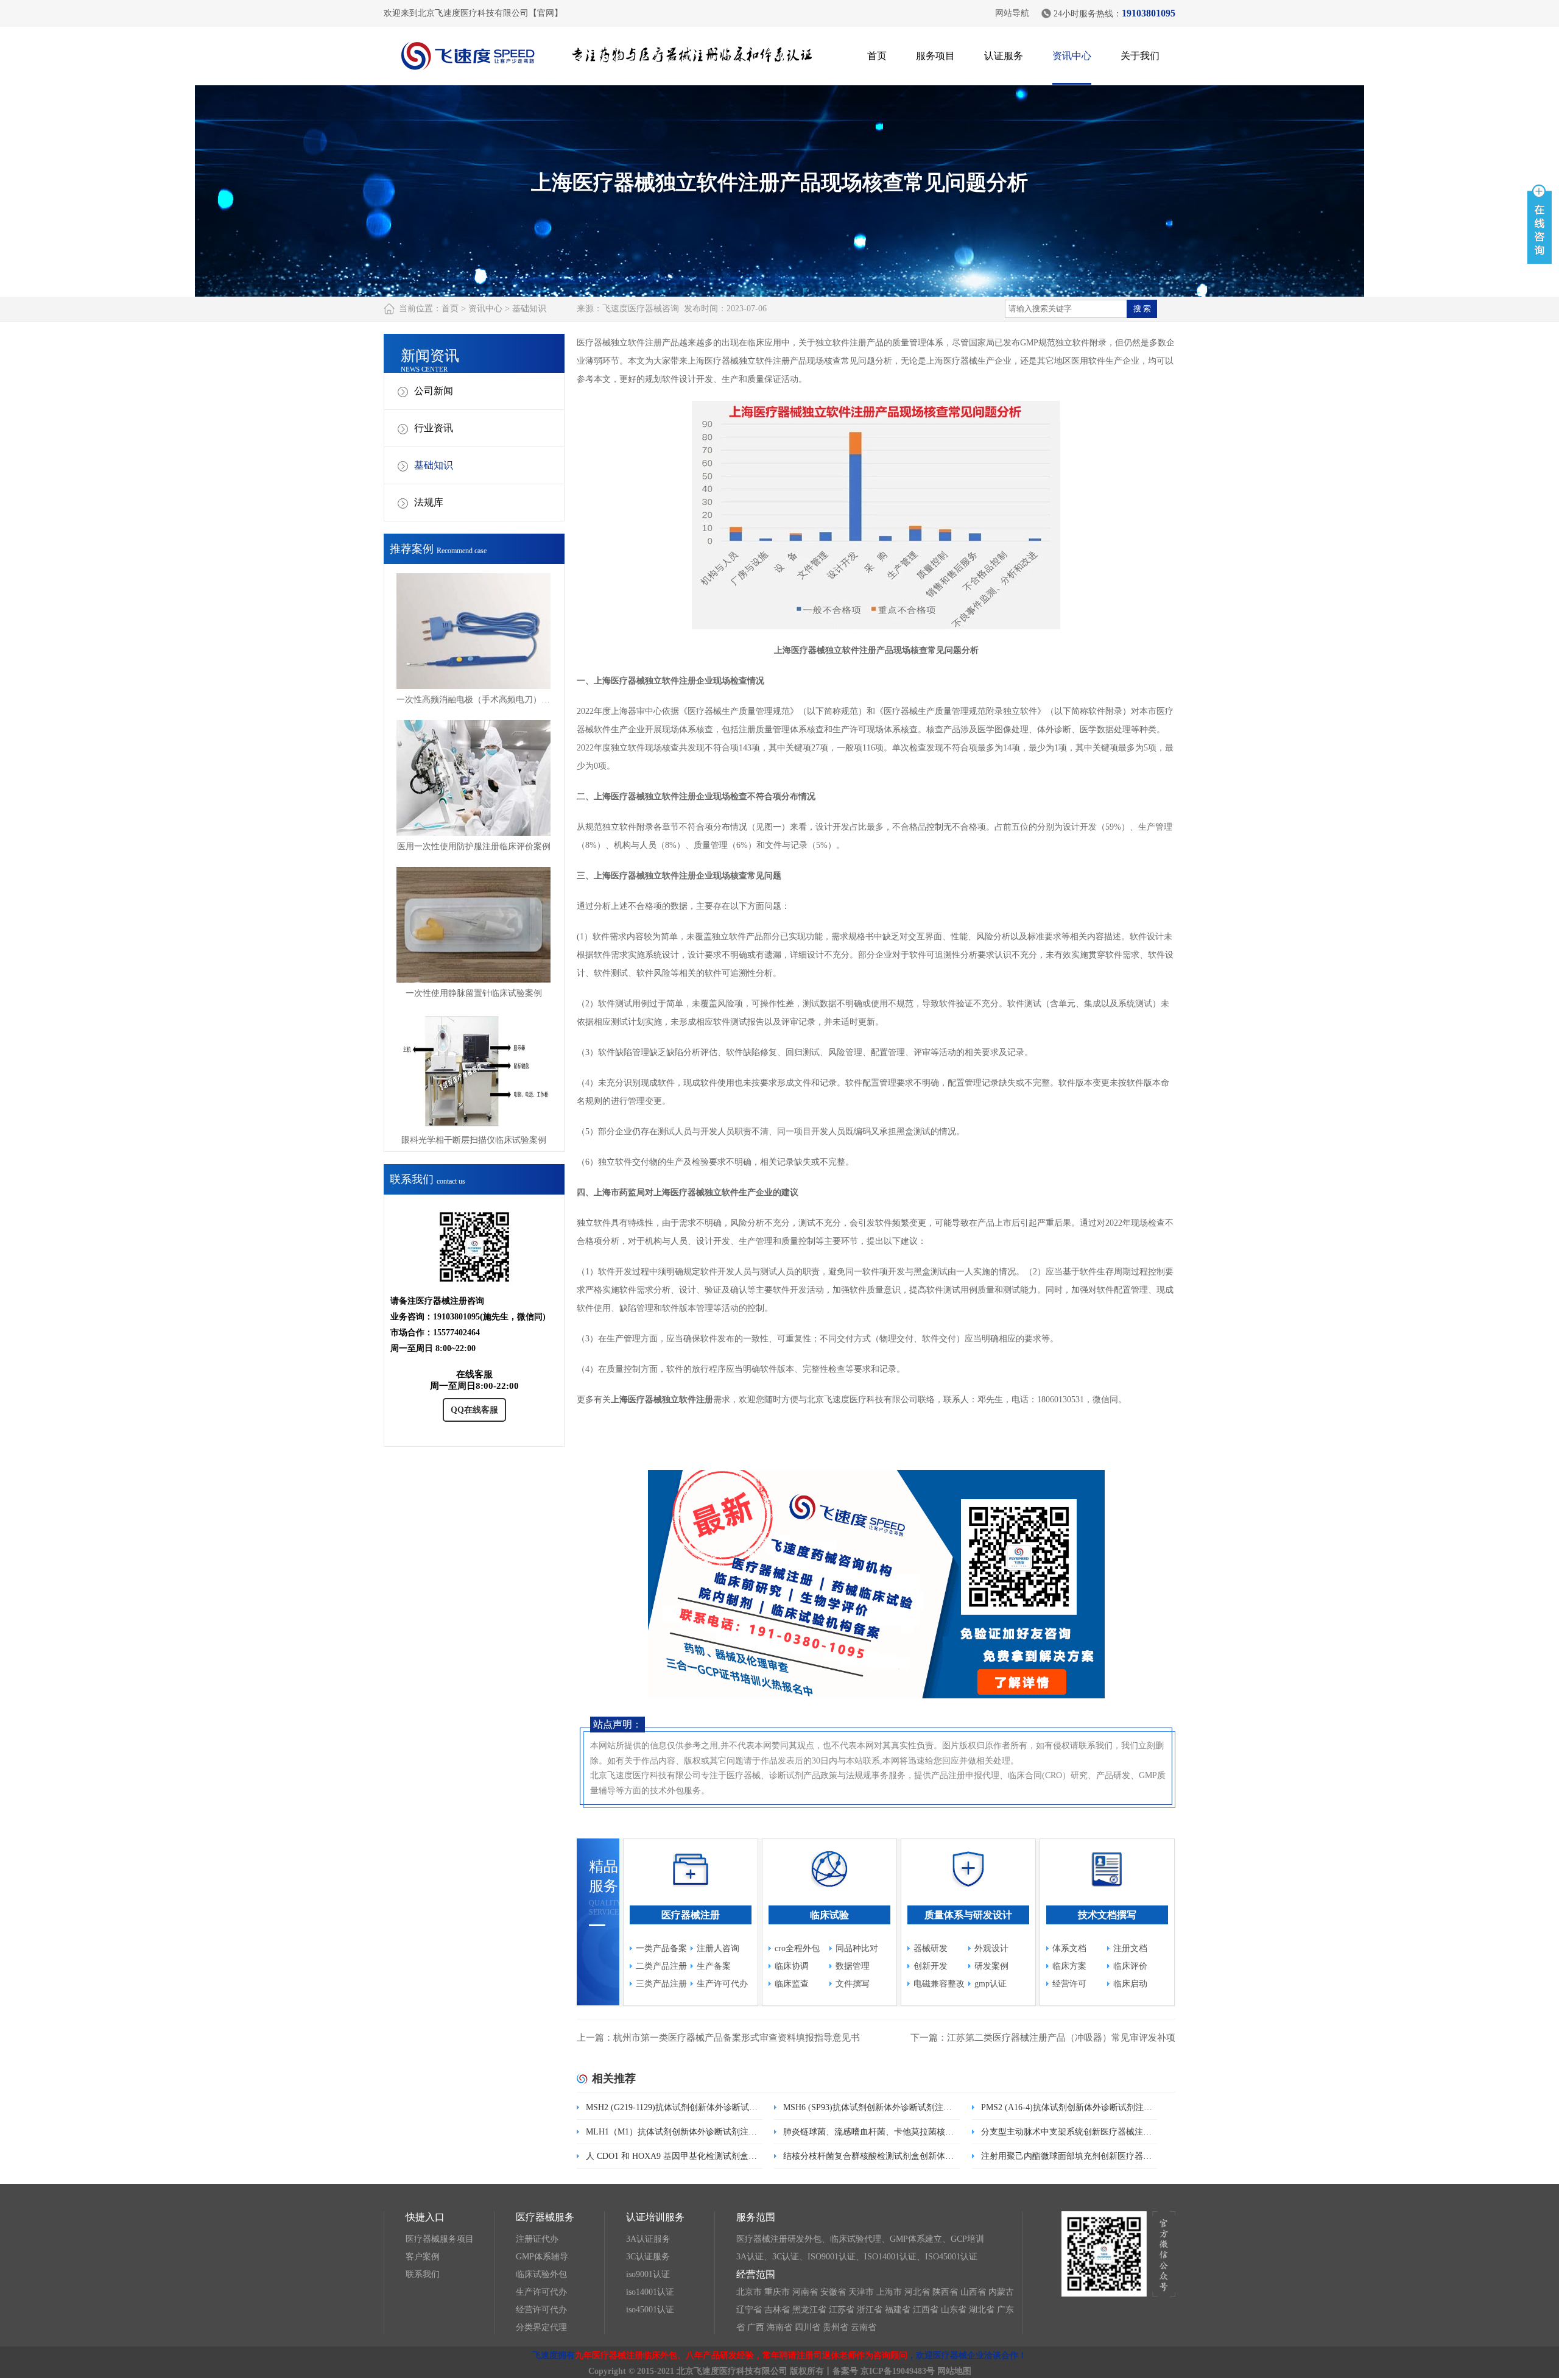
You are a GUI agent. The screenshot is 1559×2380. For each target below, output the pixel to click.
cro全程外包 (797, 1948)
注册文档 (1130, 1948)
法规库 (429, 502)
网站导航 (1012, 13)
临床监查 (792, 1984)
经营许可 (1069, 1984)
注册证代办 (537, 2239)
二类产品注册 (661, 1966)
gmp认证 (991, 1984)
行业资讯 (434, 428)
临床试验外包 (541, 2274)
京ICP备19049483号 (898, 2371)
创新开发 (931, 1966)
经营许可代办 (541, 2310)
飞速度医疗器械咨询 (641, 309)
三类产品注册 (661, 1984)
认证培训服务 (655, 2217)
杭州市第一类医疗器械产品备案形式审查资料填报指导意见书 (737, 2038)
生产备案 (714, 1966)
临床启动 (1130, 1984)
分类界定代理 (541, 2327)
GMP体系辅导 (542, 2257)
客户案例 (423, 2257)
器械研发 (931, 1948)
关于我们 (1140, 56)
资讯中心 (1072, 56)
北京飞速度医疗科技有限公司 (732, 2371)
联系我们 (423, 2274)
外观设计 (991, 1948)
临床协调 (792, 1966)
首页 (877, 56)
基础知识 (529, 309)
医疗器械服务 (545, 2217)
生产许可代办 (722, 1984)
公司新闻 (434, 391)
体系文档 (1069, 1948)
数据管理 (853, 1966)
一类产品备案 (661, 1948)
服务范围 (756, 2217)
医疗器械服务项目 (440, 2239)
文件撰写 (853, 1984)
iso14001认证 (650, 2292)
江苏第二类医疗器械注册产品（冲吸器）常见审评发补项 (1061, 2038)
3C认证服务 (648, 2257)
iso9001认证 (648, 2274)
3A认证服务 (648, 2239)
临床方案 (1069, 1966)
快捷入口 (425, 2217)
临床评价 (1130, 1966)
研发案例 (991, 1966)
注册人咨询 (718, 1948)
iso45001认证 (650, 2310)
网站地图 (954, 2371)
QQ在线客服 (474, 1410)
